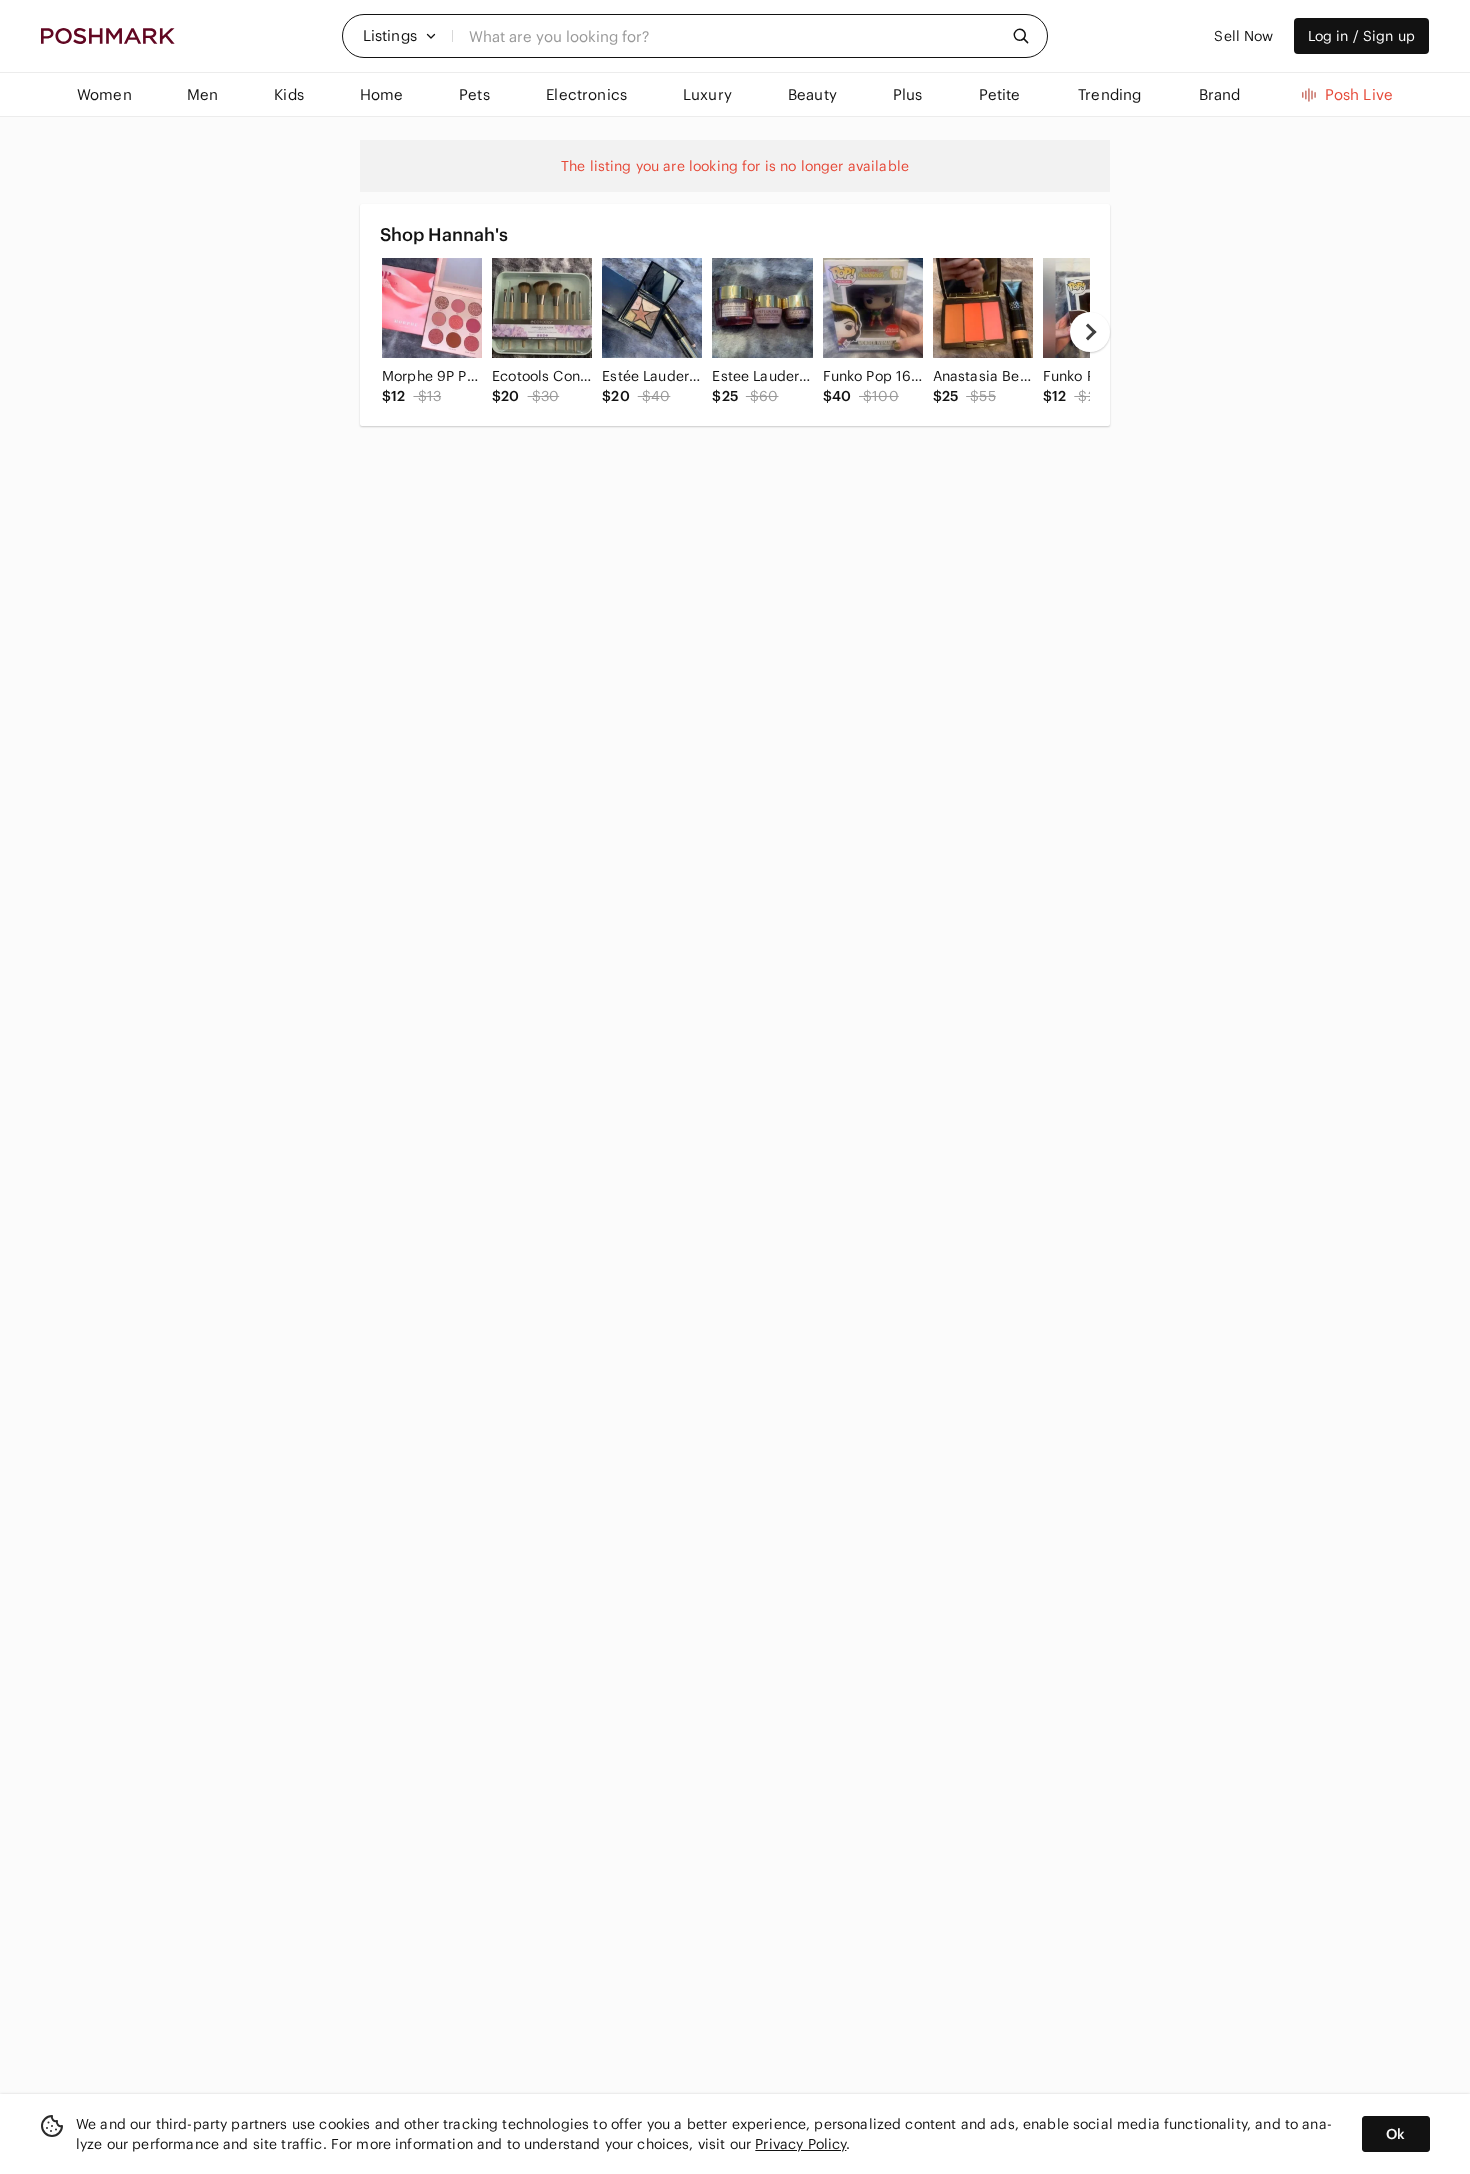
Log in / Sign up (1361, 36)
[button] (400, 36)
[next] (1090, 332)
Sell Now (1243, 36)
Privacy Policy (800, 2144)
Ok (1395, 2134)
